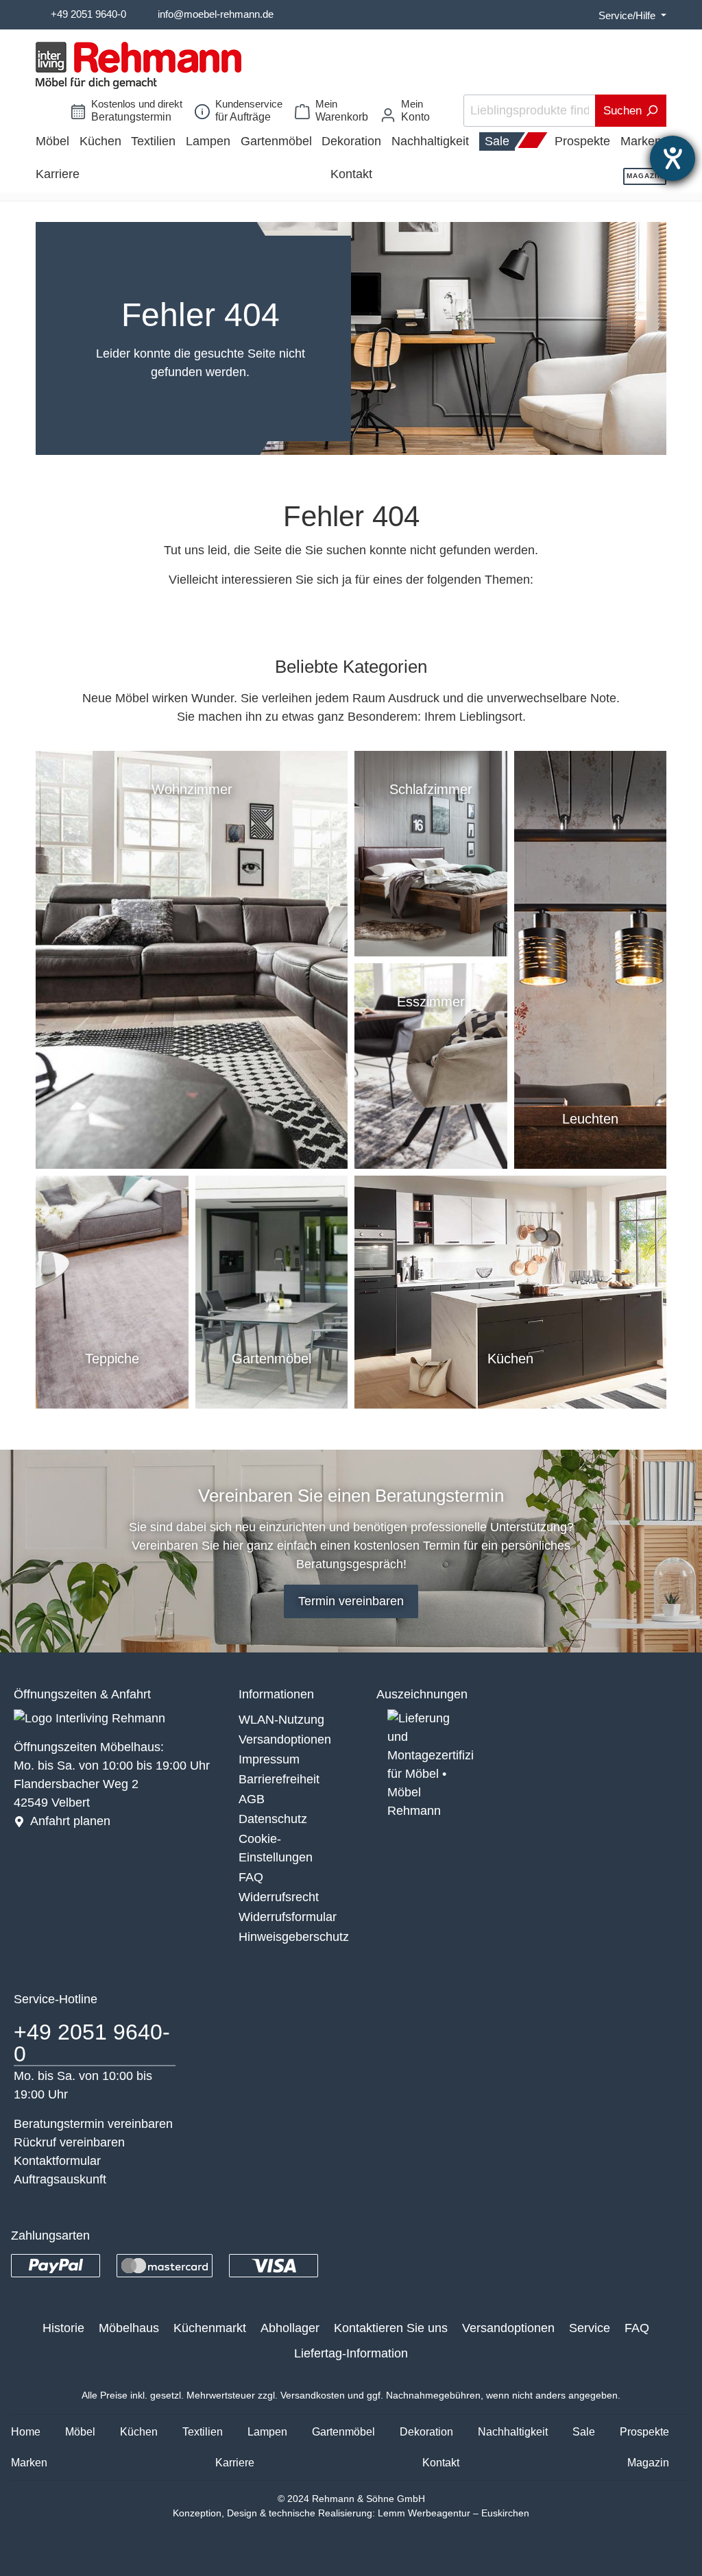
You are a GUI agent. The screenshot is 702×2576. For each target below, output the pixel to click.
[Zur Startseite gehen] (138, 65)
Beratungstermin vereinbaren (93, 2124)
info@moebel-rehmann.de (216, 14)
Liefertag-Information (351, 2353)
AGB (252, 1799)
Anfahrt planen (70, 1821)
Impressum (269, 1759)
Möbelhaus (129, 2328)
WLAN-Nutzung (281, 1720)
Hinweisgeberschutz (294, 1937)
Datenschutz (273, 1819)
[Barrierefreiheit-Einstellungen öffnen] (673, 158)
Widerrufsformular (288, 1917)
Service (590, 2328)
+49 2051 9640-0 (88, 14)
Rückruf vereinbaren (69, 2142)
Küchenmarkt (210, 2328)
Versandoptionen (285, 1739)
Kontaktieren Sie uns (391, 2328)
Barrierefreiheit (279, 1779)
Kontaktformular (57, 2161)
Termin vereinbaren (351, 1601)
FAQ (251, 1877)
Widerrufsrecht (279, 1897)
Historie (63, 2328)
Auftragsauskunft (60, 2179)
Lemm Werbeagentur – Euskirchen (453, 2513)
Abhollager (290, 2328)
